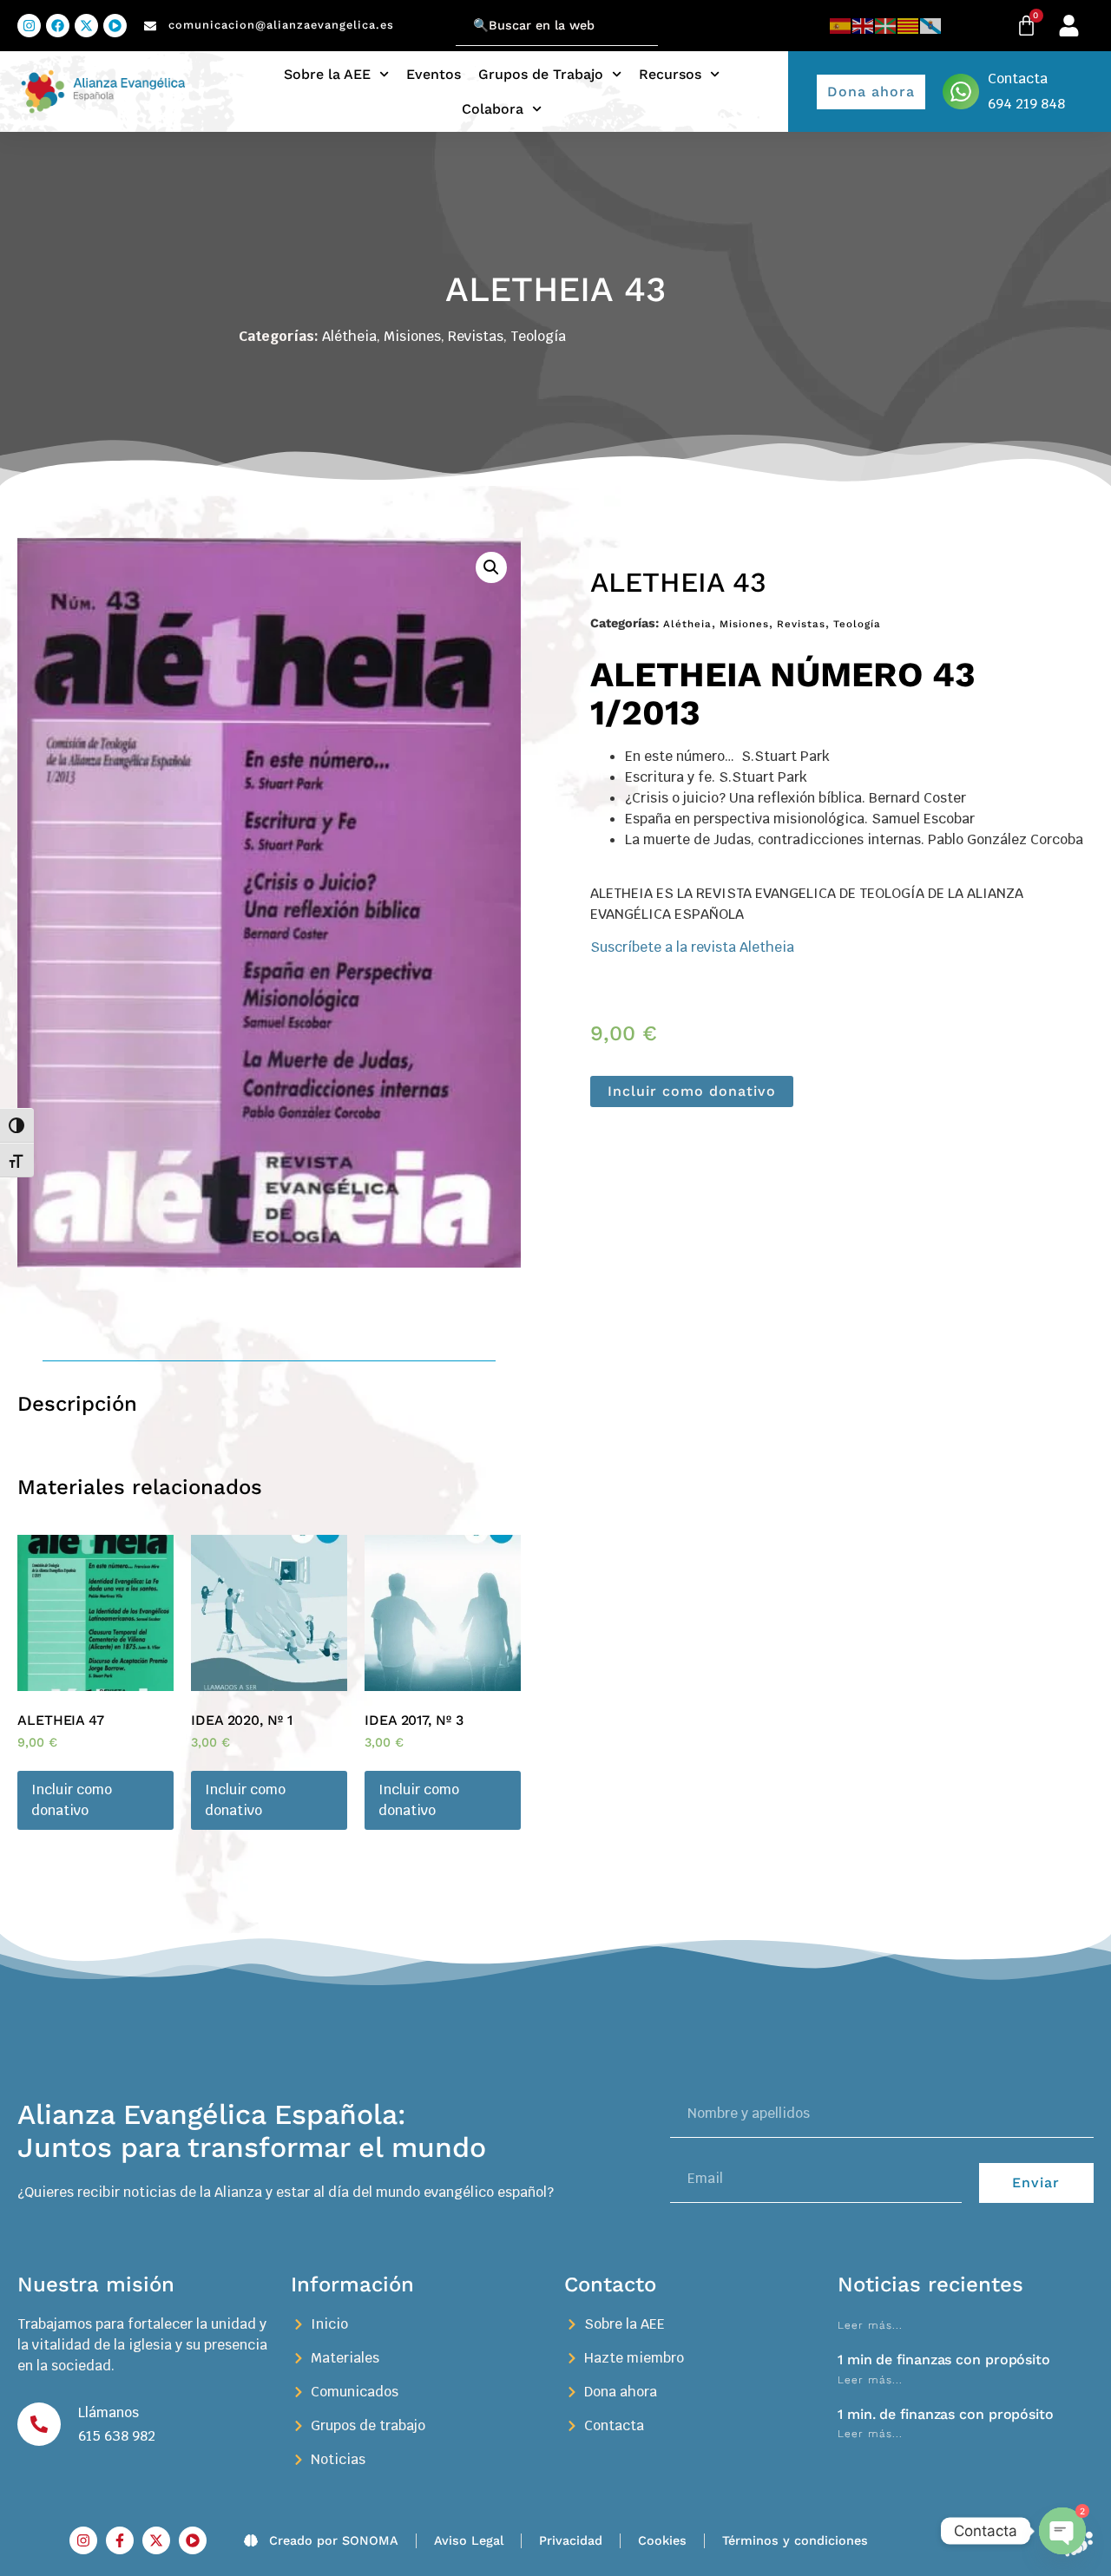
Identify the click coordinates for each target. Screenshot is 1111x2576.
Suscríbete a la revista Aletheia (692, 947)
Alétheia (349, 336)
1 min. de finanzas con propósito (946, 2414)
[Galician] (931, 26)
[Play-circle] (115, 26)
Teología (538, 336)
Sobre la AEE (327, 74)
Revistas (476, 336)
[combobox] (557, 26)
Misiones (412, 336)
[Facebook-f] (120, 2540)
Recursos (670, 74)
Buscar (434, 15)
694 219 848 (1026, 104)
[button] (491, 567)
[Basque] (886, 26)
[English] (864, 26)
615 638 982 (117, 2436)
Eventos (434, 74)
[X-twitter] (86, 26)
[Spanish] (841, 26)
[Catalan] (909, 26)
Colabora (493, 109)
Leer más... (870, 2325)
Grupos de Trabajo (541, 74)
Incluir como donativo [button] (72, 1800)
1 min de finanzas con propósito (944, 2360)
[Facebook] (58, 26)
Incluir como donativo (692, 1091)
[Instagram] (29, 26)
